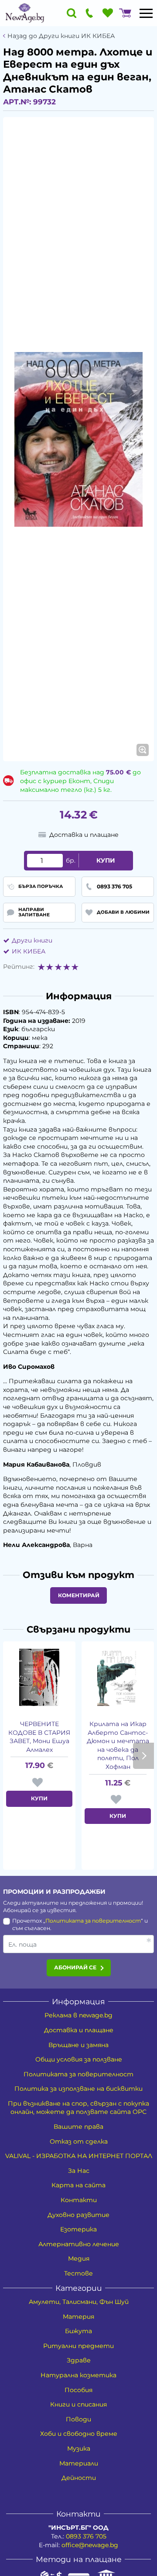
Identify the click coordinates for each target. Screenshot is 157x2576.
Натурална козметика (78, 2375)
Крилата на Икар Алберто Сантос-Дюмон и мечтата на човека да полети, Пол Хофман (118, 1745)
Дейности (79, 2478)
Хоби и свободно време (79, 2434)
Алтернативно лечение (79, 2244)
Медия (79, 2258)
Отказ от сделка (79, 2141)
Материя (78, 2317)
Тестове (78, 2273)
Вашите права (78, 2127)
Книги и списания (78, 2404)
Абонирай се (75, 1967)
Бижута (78, 2331)
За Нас (79, 2171)
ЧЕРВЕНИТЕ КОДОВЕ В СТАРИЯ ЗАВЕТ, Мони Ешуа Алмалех (39, 1737)
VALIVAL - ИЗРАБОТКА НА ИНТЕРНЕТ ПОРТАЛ (79, 2156)
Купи (106, 860)
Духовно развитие (78, 2215)
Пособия (78, 2390)
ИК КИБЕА (29, 951)
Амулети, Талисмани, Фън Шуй (79, 2302)
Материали (79, 2463)
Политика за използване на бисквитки (78, 2089)
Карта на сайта (78, 2185)
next (143, 1756)
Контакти (79, 2200)
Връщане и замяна (78, 2045)
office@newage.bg (90, 2545)
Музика (79, 2448)
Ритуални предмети (78, 2346)
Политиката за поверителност (93, 1921)
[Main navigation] (146, 13)
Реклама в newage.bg (78, 2015)
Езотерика (78, 2229)
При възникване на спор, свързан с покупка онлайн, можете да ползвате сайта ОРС (78, 2108)
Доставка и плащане (79, 2030)
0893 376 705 (86, 2536)
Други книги (32, 940)
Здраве (79, 2360)
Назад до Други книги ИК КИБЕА (61, 36)
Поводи (78, 2419)
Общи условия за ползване (79, 2059)
